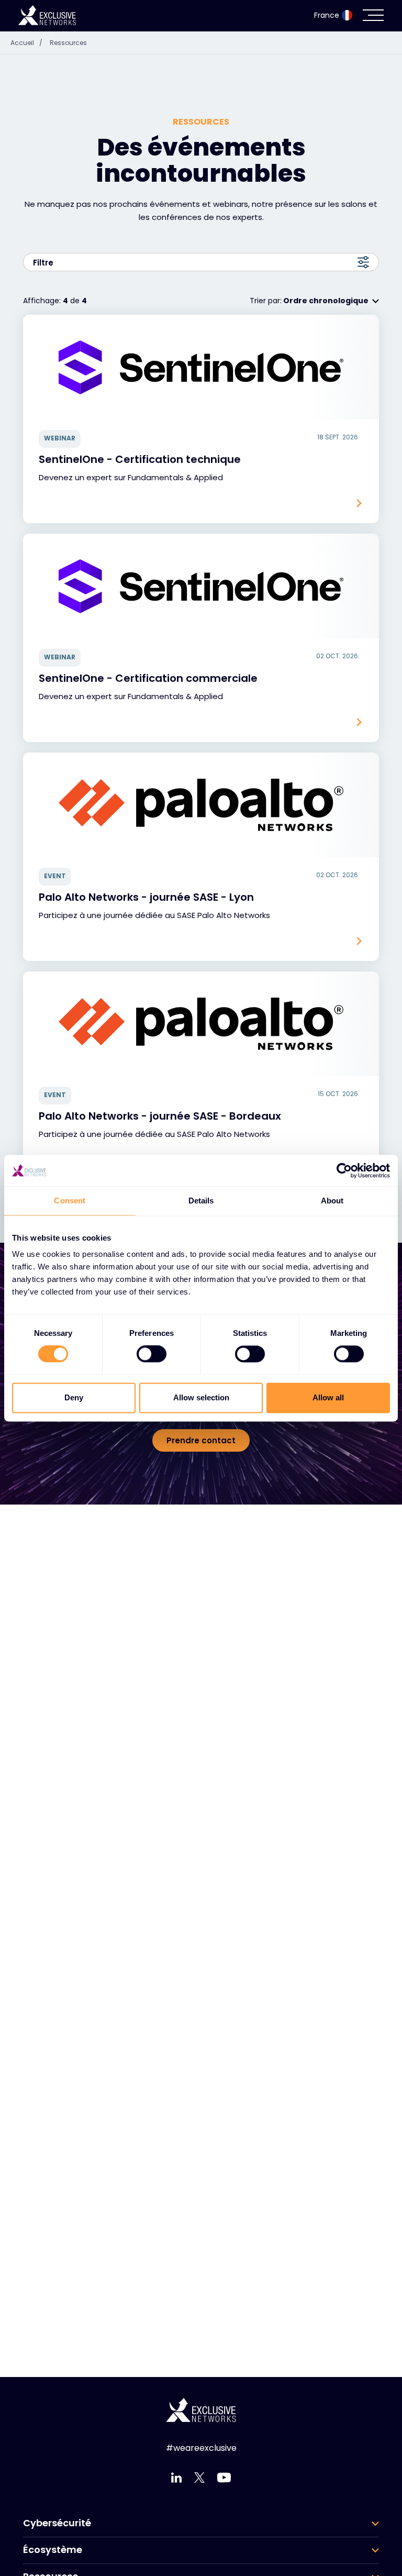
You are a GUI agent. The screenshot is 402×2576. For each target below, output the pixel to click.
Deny (74, 1397)
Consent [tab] (70, 1201)
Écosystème (53, 2550)
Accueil (26, 43)
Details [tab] (201, 1201)
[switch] (152, 1354)
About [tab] (332, 1201)
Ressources (68, 43)
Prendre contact (201, 1440)
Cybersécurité (57, 2523)
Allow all (328, 1397)
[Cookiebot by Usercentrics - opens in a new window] (344, 1170)
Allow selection (201, 1397)
